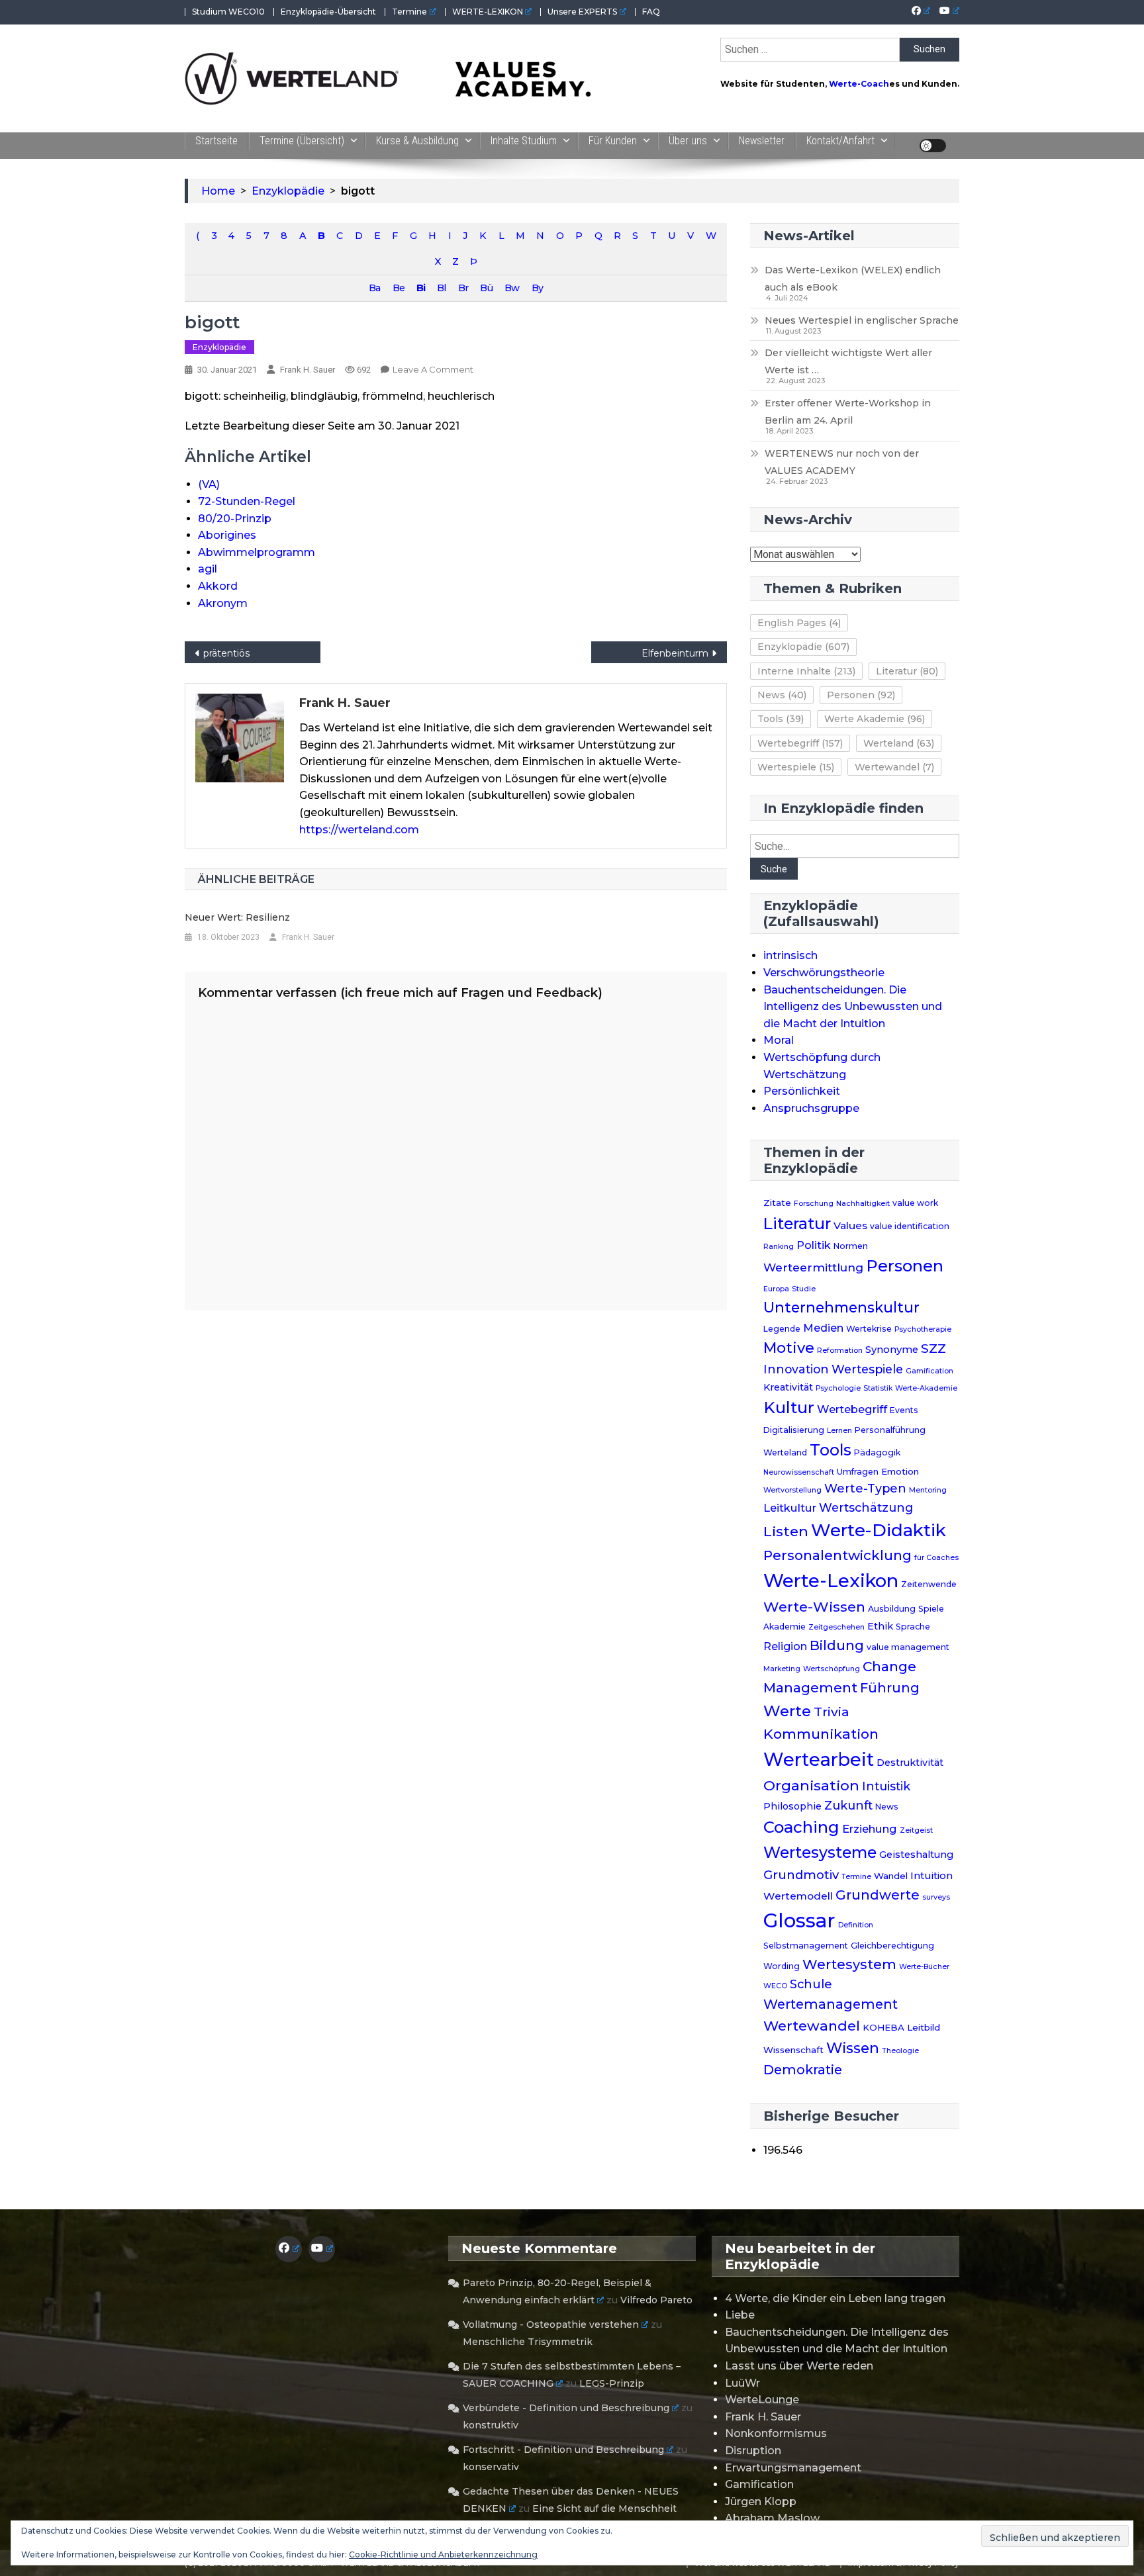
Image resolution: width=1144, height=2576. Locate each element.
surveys (936, 1897)
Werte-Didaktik (879, 1530)
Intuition (931, 1876)
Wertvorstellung (792, 1490)
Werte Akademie (875, 719)
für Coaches (936, 1558)
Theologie (900, 2051)
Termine (409, 12)
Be (399, 288)
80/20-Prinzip (235, 519)
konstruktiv (491, 2425)
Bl (441, 288)
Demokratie (803, 2070)
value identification (910, 1226)
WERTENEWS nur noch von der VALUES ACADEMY (842, 462)
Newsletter (762, 141)
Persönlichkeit (802, 1091)
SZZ (933, 1349)
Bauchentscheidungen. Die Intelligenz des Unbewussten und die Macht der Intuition (853, 1007)
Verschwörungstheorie (824, 973)
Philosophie (792, 1806)
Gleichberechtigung (892, 1946)
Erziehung (870, 1829)
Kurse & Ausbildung (417, 141)
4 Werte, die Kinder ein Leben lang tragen (835, 2298)
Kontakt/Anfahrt (840, 141)
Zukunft (848, 1805)
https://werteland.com (359, 830)
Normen (851, 1246)
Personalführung (890, 1430)
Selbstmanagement (806, 1946)
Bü (486, 288)
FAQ (651, 12)
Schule (811, 1984)
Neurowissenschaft (799, 1472)
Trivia (832, 1712)
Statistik (878, 1388)
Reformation (840, 1351)
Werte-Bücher (924, 1967)
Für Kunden (613, 141)
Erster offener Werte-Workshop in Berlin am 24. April (848, 412)
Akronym (223, 603)
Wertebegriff (800, 743)
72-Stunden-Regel (247, 501)
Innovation (796, 1369)
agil (208, 569)
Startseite (216, 141)
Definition (856, 1925)
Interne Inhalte (806, 671)
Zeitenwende (929, 1584)
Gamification (930, 1371)
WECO (775, 1986)
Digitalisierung (794, 1430)
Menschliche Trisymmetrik (528, 2342)
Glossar (799, 1920)
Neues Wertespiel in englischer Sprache (862, 320)
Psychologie (838, 1388)
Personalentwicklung (837, 1555)
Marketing (782, 1669)
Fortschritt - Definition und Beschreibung (563, 2450)
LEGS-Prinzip (612, 2383)
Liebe (740, 2315)
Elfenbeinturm (675, 653)
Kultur (789, 1407)
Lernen (839, 1431)
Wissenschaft (793, 2050)
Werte (787, 1711)
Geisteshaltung (916, 1855)
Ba (374, 288)
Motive (789, 1348)
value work (915, 1203)
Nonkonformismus (776, 2433)
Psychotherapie (923, 1329)
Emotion (900, 1471)
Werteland (899, 743)
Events (904, 1410)
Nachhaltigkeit (863, 1204)
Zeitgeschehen (836, 1627)
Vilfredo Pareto (656, 2300)
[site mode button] (933, 146)
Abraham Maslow (772, 2518)
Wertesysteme (820, 1853)
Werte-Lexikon (831, 1581)
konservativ (491, 2467)
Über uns (688, 141)
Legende (782, 1329)
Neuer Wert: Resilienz (237, 917)
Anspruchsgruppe (811, 1108)
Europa (776, 1289)
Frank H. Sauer (308, 370)
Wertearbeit (819, 1760)
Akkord (218, 586)
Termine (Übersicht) (302, 141)
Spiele (931, 1609)
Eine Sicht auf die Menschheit (604, 2508)
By (537, 288)
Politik (814, 1245)
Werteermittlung (813, 1267)
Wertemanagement (831, 2004)
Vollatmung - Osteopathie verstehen (551, 2324)
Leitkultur (790, 1508)
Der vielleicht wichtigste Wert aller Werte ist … (848, 361)
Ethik (880, 1626)
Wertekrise (869, 1329)
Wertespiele (796, 767)
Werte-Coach (859, 84)
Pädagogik (877, 1452)
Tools (781, 719)
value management (908, 1647)
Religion (785, 1646)
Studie (804, 1289)
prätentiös (226, 653)
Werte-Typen (865, 1488)
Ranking (779, 1247)
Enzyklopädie (219, 347)
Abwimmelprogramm (257, 552)
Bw (512, 288)
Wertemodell (798, 1896)
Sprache (913, 1627)
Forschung (814, 1204)
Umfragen (858, 1472)
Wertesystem (849, 1964)
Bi (421, 288)
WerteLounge (762, 2400)
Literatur (907, 671)
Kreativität (788, 1387)
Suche (774, 869)
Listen (786, 1531)
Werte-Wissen (814, 1607)
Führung (890, 1688)
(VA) (209, 484)
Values (850, 1225)
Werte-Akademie (926, 1388)
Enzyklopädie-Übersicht (328, 12)
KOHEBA (883, 2027)
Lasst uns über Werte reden (799, 2366)
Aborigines (227, 535)
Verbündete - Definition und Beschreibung (566, 2408)
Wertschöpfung (832, 1669)
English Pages (799, 623)
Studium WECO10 (228, 12)
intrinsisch (790, 955)
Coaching (801, 1827)
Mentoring (928, 1490)
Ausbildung (892, 1609)
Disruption (753, 2451)
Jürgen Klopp (761, 2502)
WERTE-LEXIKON (488, 12)
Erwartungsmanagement (793, 2468)
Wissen (853, 2048)
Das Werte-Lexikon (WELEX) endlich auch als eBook (853, 279)
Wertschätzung (866, 1507)
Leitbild (924, 2027)
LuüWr (742, 2383)
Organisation (811, 1785)
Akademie (785, 1627)
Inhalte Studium (524, 141)
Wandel (891, 1876)
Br (463, 288)
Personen (861, 695)
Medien (823, 1328)
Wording (782, 1966)
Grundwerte (878, 1895)
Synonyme (892, 1350)
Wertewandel (894, 767)
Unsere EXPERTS (582, 12)
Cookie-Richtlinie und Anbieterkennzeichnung (443, 2554)
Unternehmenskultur (841, 1307)
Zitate (777, 1203)
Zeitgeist (916, 1830)
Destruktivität (910, 1763)
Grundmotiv (801, 1875)
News (782, 695)
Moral (779, 1040)
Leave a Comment (433, 369)
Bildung (837, 1645)
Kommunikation (821, 1734)
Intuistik (886, 1786)
